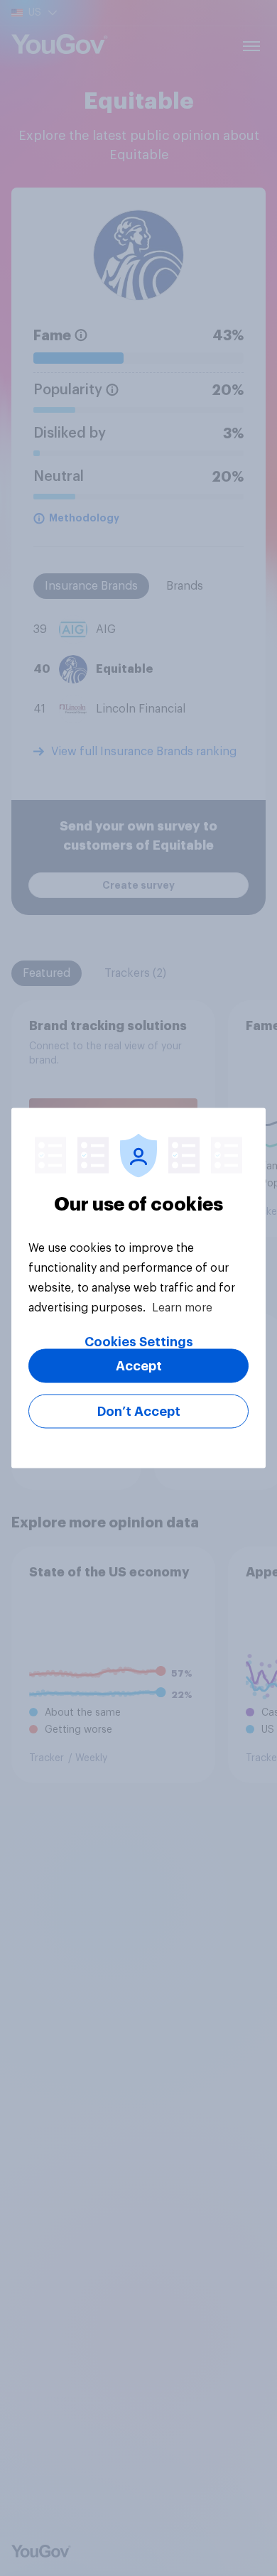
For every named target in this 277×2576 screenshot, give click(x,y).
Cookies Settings (139, 1342)
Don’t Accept (139, 1412)
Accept (139, 1366)
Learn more (182, 1308)
